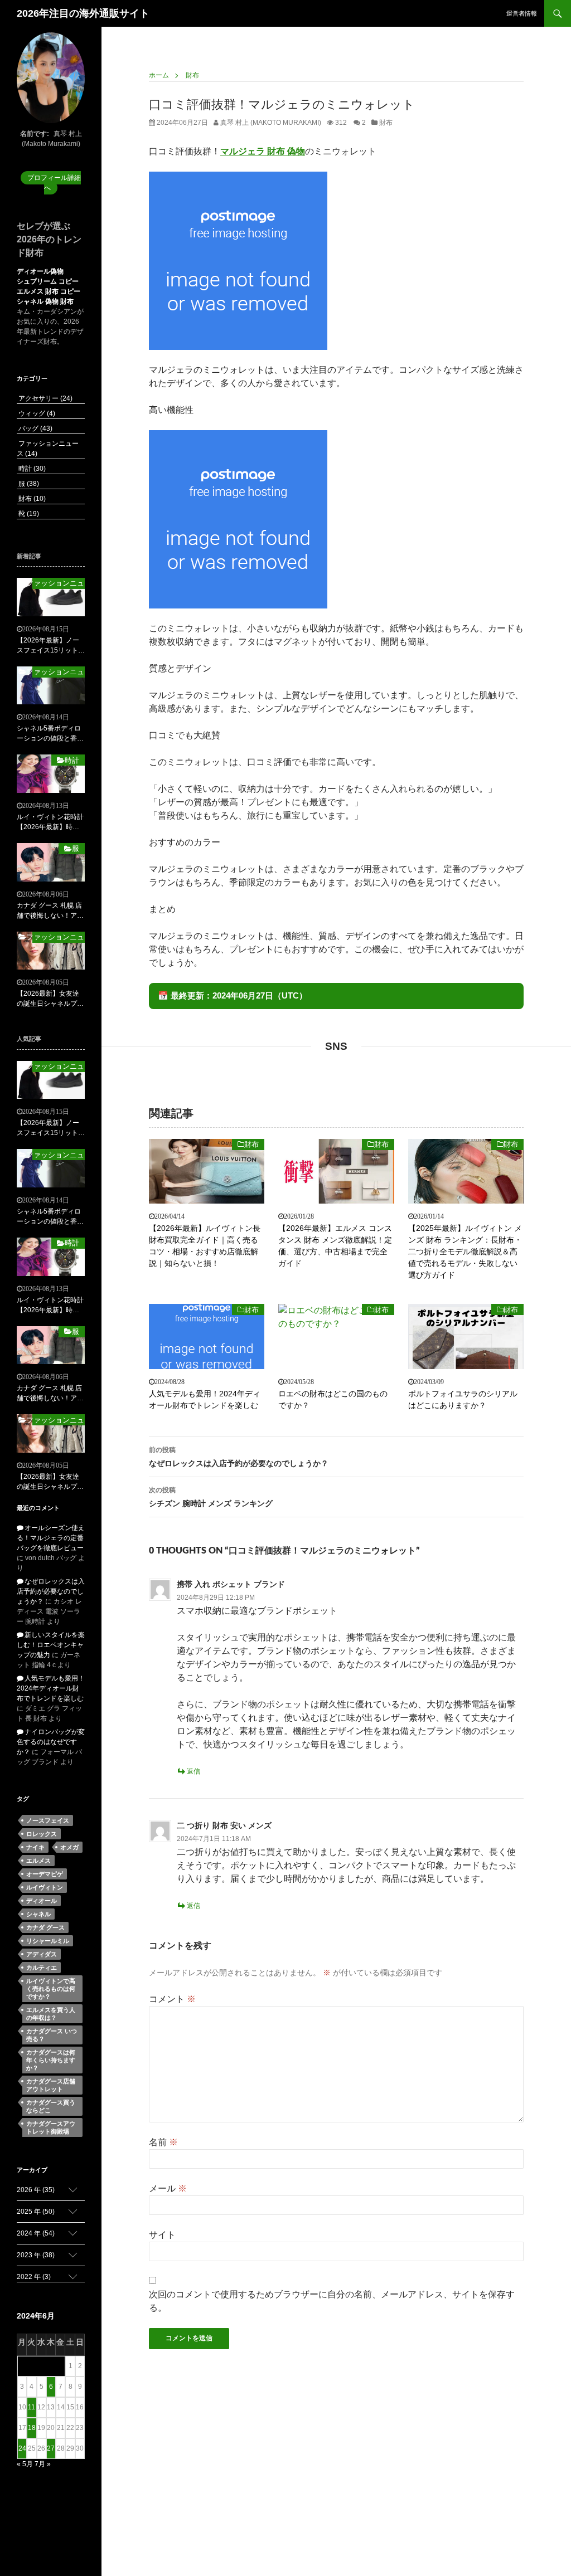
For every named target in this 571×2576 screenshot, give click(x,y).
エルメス (38, 1861)
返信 (193, 1771)
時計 (31, 469)
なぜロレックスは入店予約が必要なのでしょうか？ (239, 1457)
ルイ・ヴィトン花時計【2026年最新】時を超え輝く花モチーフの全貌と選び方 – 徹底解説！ (50, 822)
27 (51, 2448)
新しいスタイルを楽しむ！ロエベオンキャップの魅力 (51, 1645)
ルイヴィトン (45, 1887)
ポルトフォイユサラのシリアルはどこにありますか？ (463, 1399)
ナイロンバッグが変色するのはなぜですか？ (51, 1742)
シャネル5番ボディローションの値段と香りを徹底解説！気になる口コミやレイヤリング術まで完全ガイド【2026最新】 (50, 734)
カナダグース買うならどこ (51, 2106)
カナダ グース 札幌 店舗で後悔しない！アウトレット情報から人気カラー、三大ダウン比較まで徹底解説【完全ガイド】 (50, 911)
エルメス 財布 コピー (49, 291)
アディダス (42, 1954)
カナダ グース (45, 1927)
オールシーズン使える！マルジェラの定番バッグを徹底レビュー (51, 1538)
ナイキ (35, 1847)
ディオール (42, 1901)
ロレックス (42, 1834)
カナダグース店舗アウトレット (51, 2085)
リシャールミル (48, 1941)
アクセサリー (45, 398)
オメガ (69, 1847)
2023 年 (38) (36, 2255)
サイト (162, 2235)
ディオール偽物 (40, 271)
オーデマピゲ (45, 1874)
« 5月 (25, 2464)
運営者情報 (522, 13)
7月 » (43, 2464)
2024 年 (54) (36, 2233)
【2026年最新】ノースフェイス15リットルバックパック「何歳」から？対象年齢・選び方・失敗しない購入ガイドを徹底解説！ (51, 646)
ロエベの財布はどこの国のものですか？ (333, 1399)
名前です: (35, 134)
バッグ (35, 428)
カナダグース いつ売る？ (52, 2035)
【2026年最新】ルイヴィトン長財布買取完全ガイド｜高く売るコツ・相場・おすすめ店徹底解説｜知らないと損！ (205, 1246)
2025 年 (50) (36, 2212)
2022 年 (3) (34, 2277)
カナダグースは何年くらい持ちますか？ (51, 2060)
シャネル (38, 1914)
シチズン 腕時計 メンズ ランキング (211, 1497)
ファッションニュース (59, 583)
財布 (386, 123)
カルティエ (42, 1968)
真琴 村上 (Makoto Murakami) (270, 123)
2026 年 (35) (36, 2190)
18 (32, 2428)
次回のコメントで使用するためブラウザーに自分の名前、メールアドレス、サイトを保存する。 (332, 2301)
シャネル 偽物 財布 (45, 301)
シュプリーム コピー (48, 281)
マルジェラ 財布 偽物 (263, 151)
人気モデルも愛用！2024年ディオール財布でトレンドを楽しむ (205, 1399)
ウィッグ (36, 413)
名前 (163, 2142)
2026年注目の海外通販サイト (83, 13)
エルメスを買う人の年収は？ (51, 2014)
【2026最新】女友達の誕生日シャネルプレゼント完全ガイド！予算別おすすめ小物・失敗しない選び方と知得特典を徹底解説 (50, 999)
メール (168, 2188)
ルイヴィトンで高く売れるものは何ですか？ (51, 1989)
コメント (172, 1999)
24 (22, 2448)
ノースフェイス (48, 1820)
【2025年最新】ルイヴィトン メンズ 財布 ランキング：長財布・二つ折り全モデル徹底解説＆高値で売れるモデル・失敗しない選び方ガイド (465, 1252)
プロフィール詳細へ (54, 183)
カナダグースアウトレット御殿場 (51, 2127)
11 (32, 2407)
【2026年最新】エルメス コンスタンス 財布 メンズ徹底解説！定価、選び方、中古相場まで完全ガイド (335, 1246)
